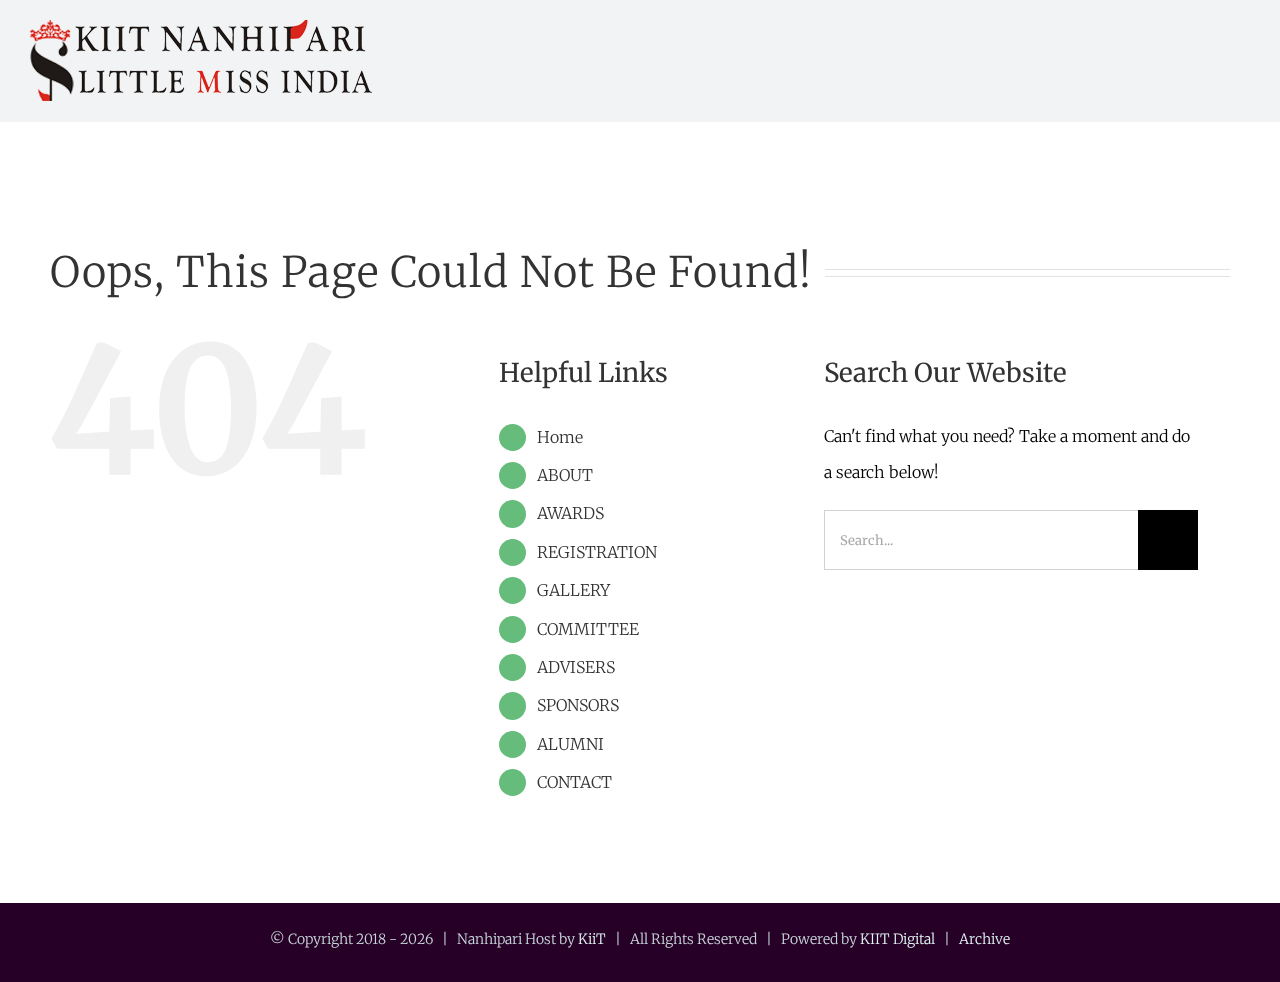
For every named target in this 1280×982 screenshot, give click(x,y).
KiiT (592, 939)
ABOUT (565, 475)
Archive (984, 939)
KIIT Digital (897, 939)
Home (560, 437)
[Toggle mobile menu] (1242, 53)
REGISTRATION (597, 552)
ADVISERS (576, 667)
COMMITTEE (588, 629)
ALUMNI (570, 744)
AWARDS (570, 513)
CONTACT (574, 782)
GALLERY (573, 590)
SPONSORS (578, 705)
